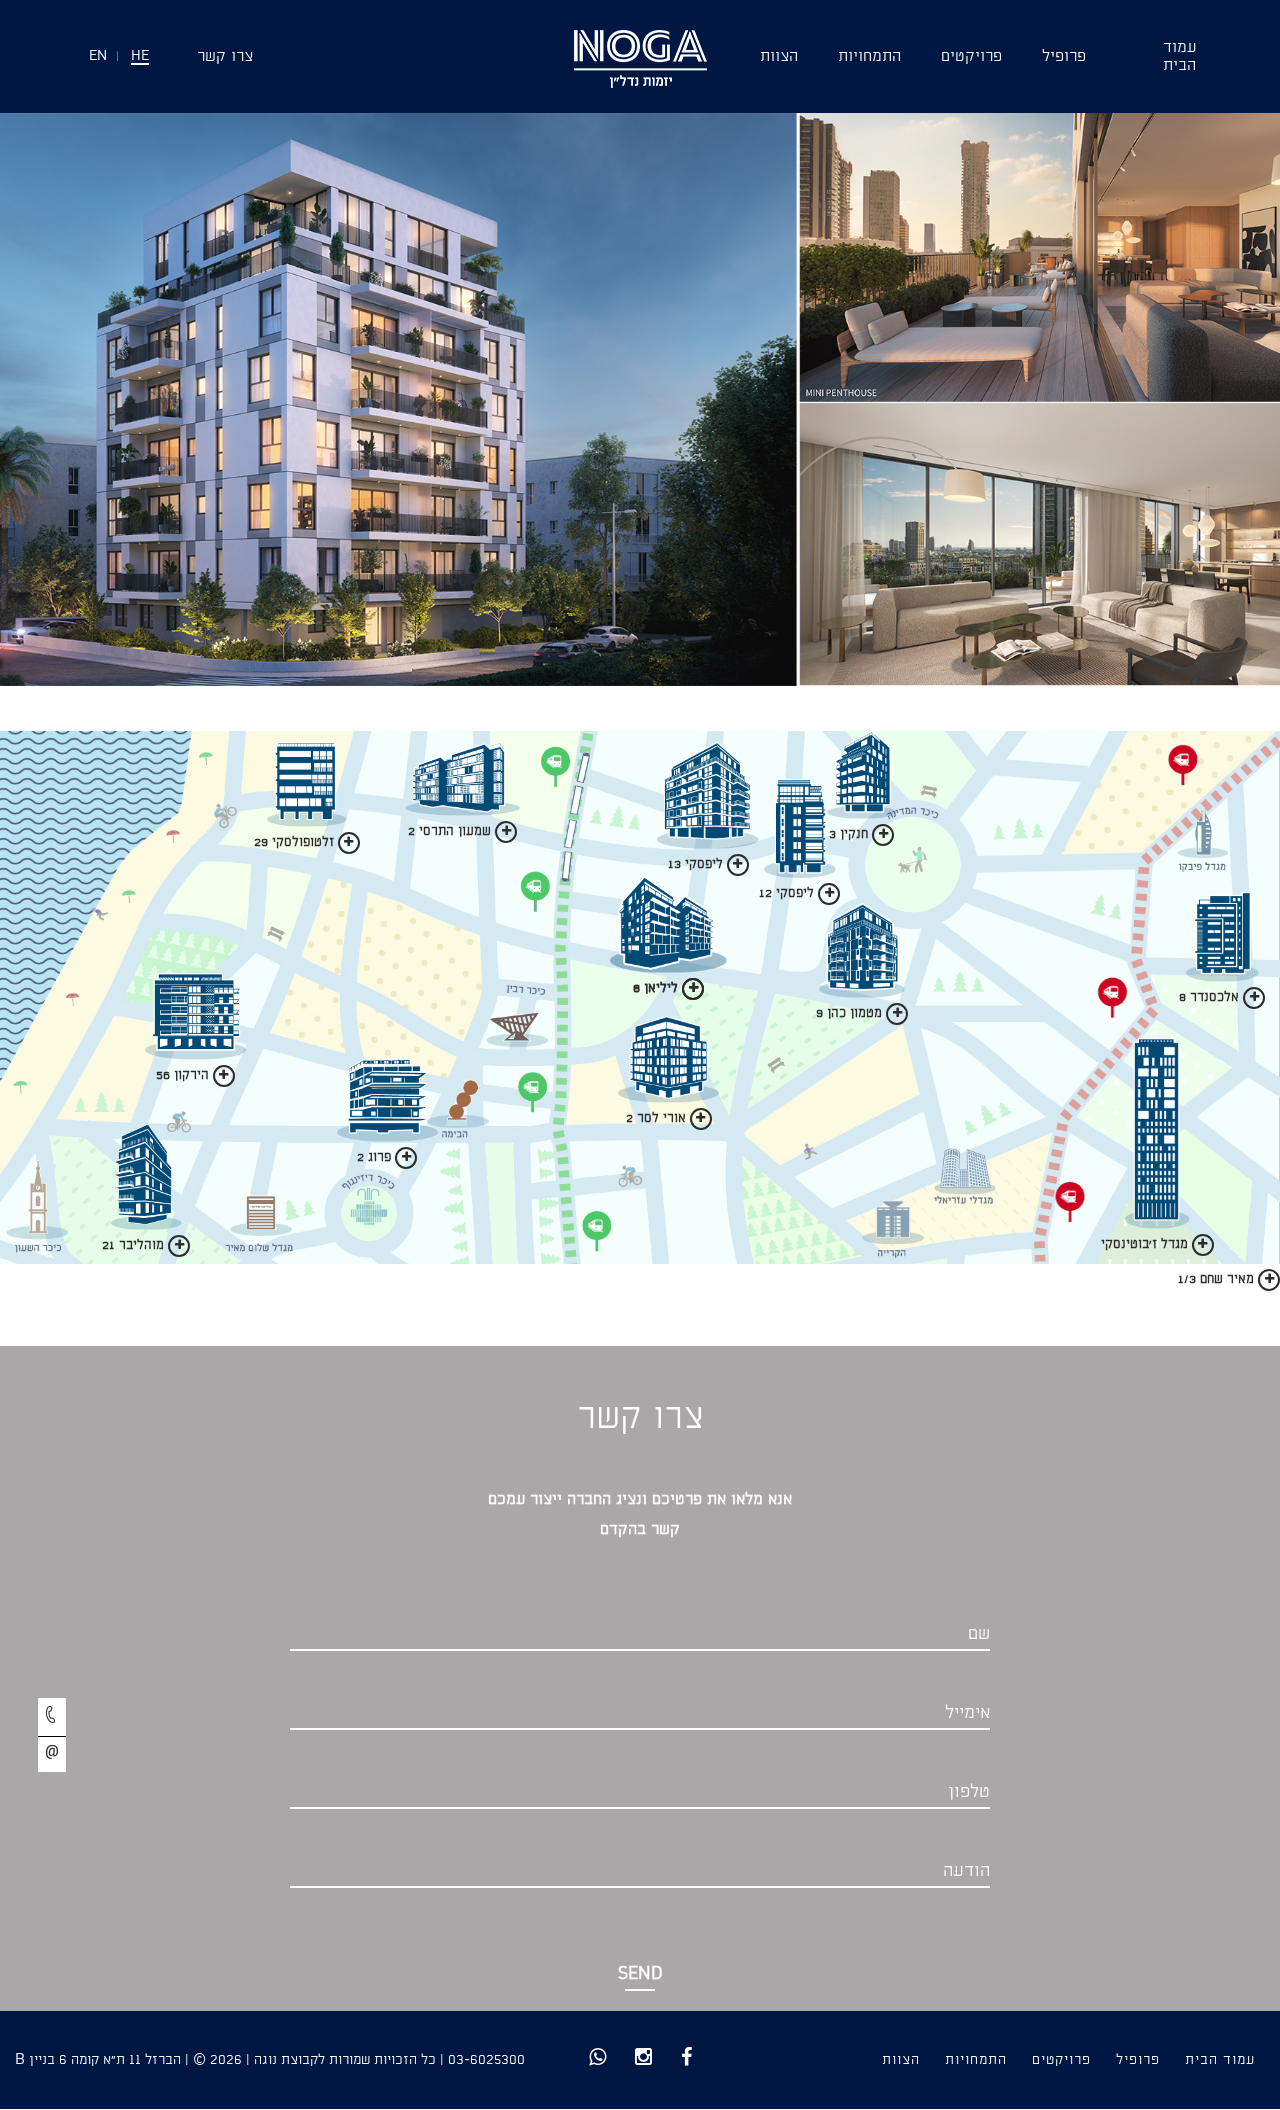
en (98, 56)
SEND (640, 1974)
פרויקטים (971, 56)
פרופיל (1064, 56)
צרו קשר (225, 56)
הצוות (779, 56)
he (140, 56)
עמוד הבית (1220, 2060)
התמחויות (869, 56)
